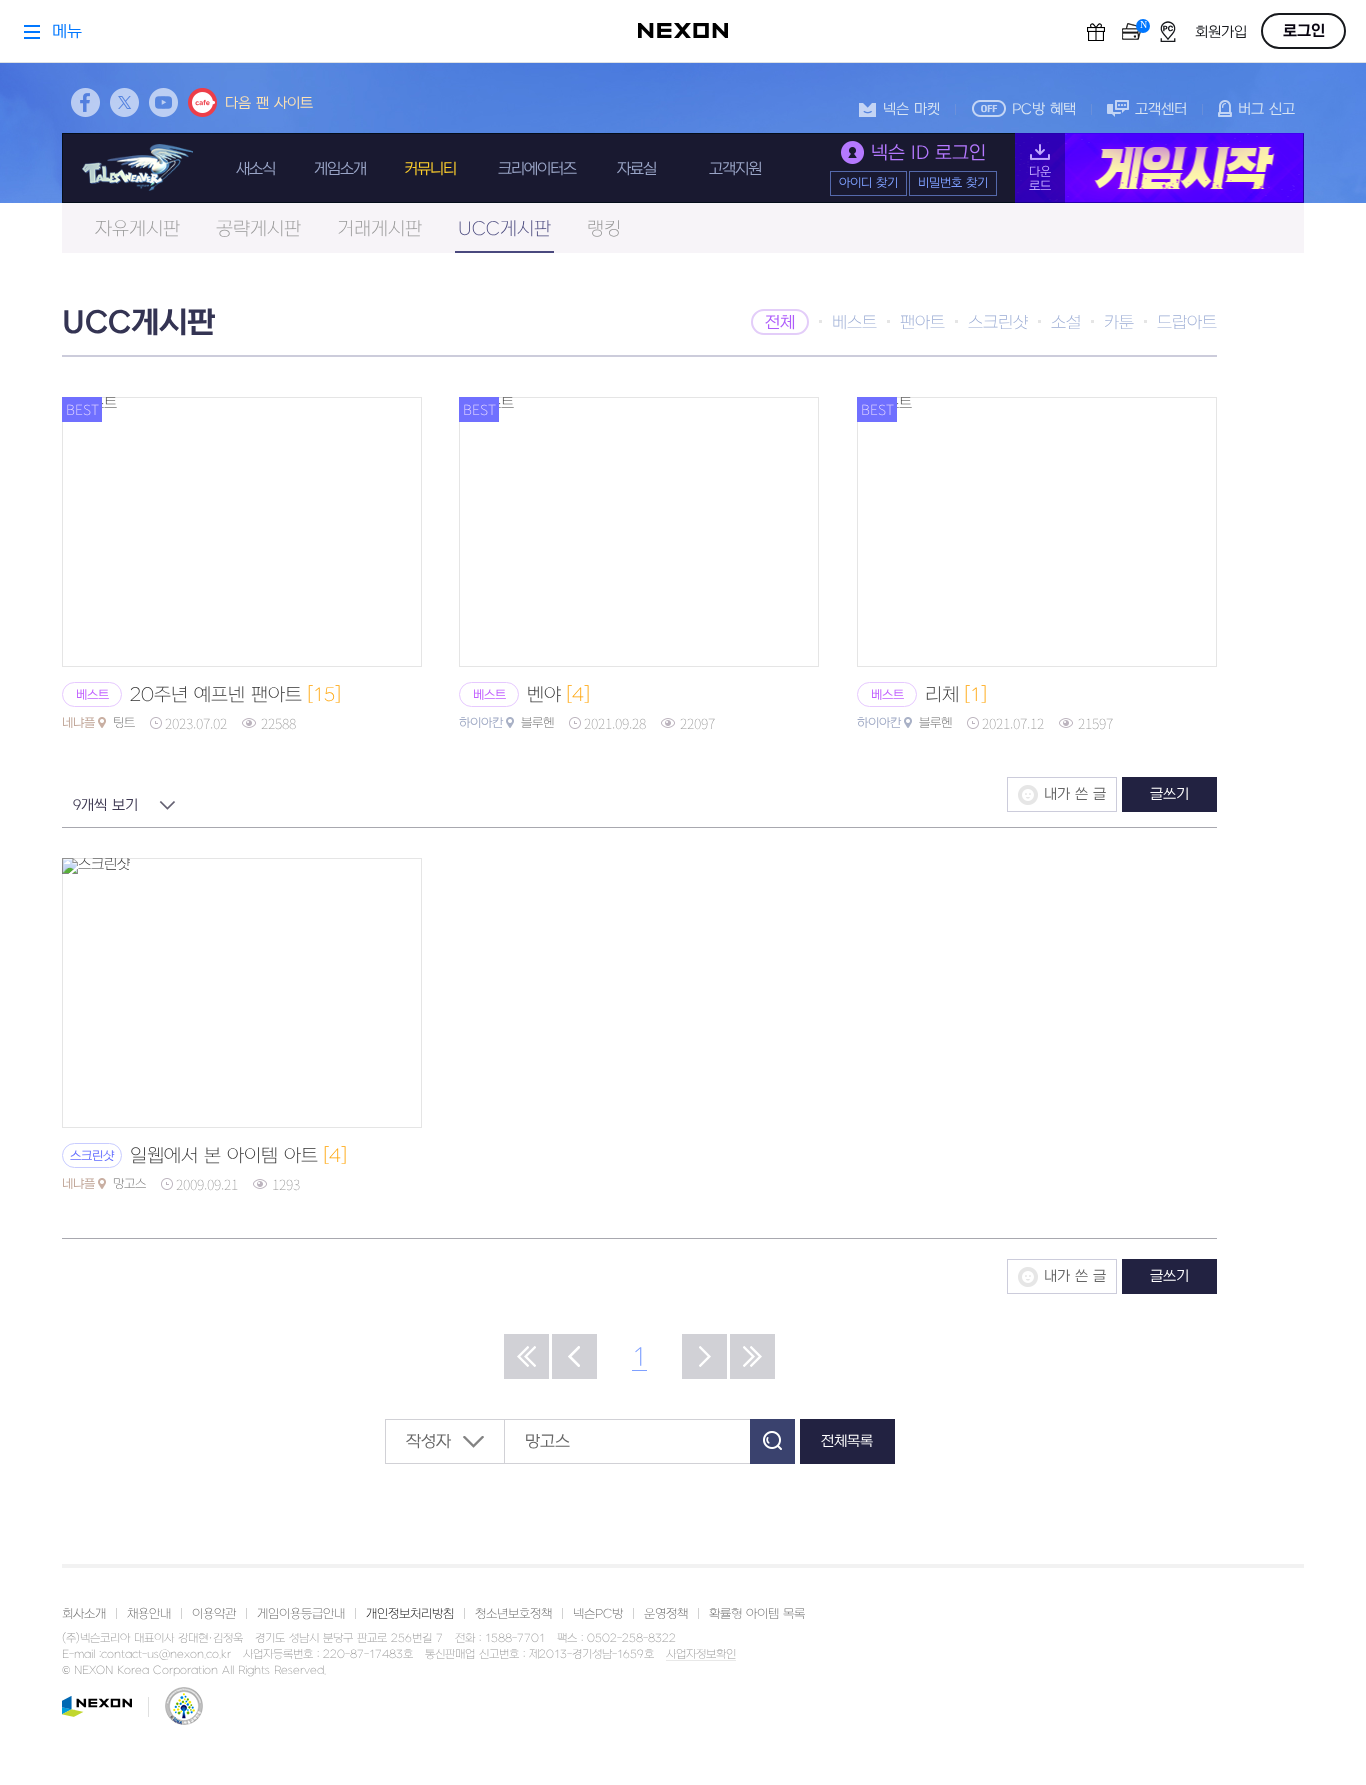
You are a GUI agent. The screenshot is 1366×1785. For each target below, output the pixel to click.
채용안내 (149, 1614)
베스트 (854, 323)
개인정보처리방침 (410, 1614)
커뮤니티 (430, 169)
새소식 (255, 169)
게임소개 (340, 169)
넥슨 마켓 (911, 109)
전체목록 (847, 1441)
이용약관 (214, 1614)
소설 (1066, 323)
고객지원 (735, 169)
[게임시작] (1159, 168)
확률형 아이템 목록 (757, 1614)
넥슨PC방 (598, 1614)
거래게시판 (379, 229)
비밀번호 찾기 (953, 183)
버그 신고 (1266, 109)
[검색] (772, 1441)
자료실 (636, 169)
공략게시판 (258, 229)
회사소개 (84, 1614)
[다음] (704, 1356)
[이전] (574, 1356)
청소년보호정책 (513, 1614)
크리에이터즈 (537, 169)
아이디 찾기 (868, 183)
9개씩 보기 (105, 805)
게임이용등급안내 (301, 1614)
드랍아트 (1187, 323)
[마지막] (752, 1356)
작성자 (428, 1442)
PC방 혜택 (1044, 109)
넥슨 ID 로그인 (928, 153)
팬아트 (922, 323)
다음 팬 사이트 (269, 103)
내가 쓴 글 (1075, 794)
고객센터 (1161, 109)
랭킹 (604, 229)
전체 (780, 323)
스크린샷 (998, 323)
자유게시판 (137, 229)
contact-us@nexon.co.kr (166, 1654)
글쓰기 (1169, 794)
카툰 (1119, 323)
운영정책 (666, 1614)
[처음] (526, 1356)
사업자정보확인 (701, 1655)
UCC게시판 (504, 229)
